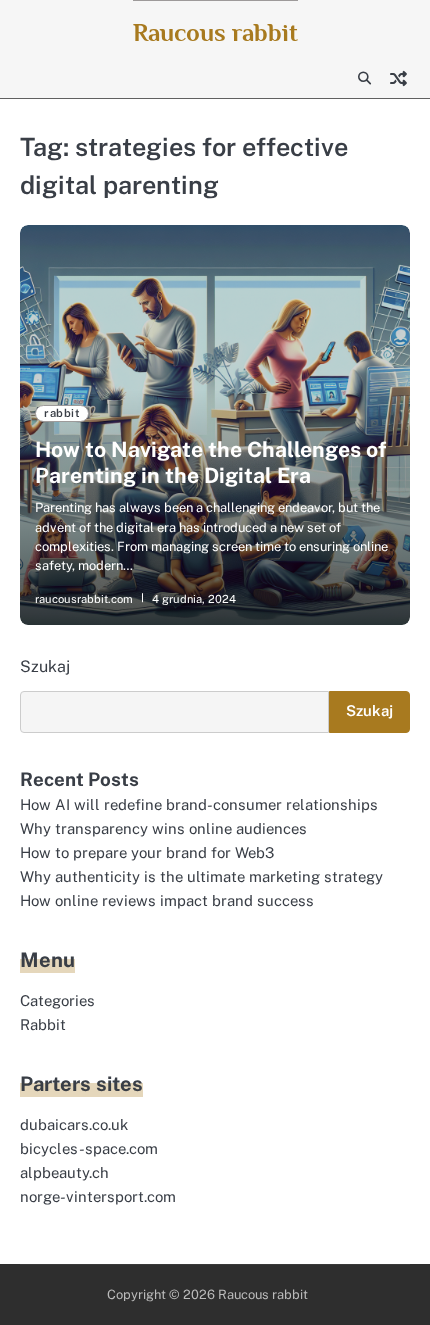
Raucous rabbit (215, 32)
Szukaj (45, 666)
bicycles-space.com (89, 1148)
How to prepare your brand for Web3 (147, 852)
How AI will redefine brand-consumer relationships (199, 804)
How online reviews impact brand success (167, 900)
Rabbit (43, 1024)
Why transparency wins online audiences (163, 828)
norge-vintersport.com (98, 1196)
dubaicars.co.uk (74, 1124)
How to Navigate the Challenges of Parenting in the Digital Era (210, 462)
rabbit (62, 413)
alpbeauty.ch (64, 1172)
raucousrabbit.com (84, 599)
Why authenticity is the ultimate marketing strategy (201, 876)
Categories (57, 1000)
